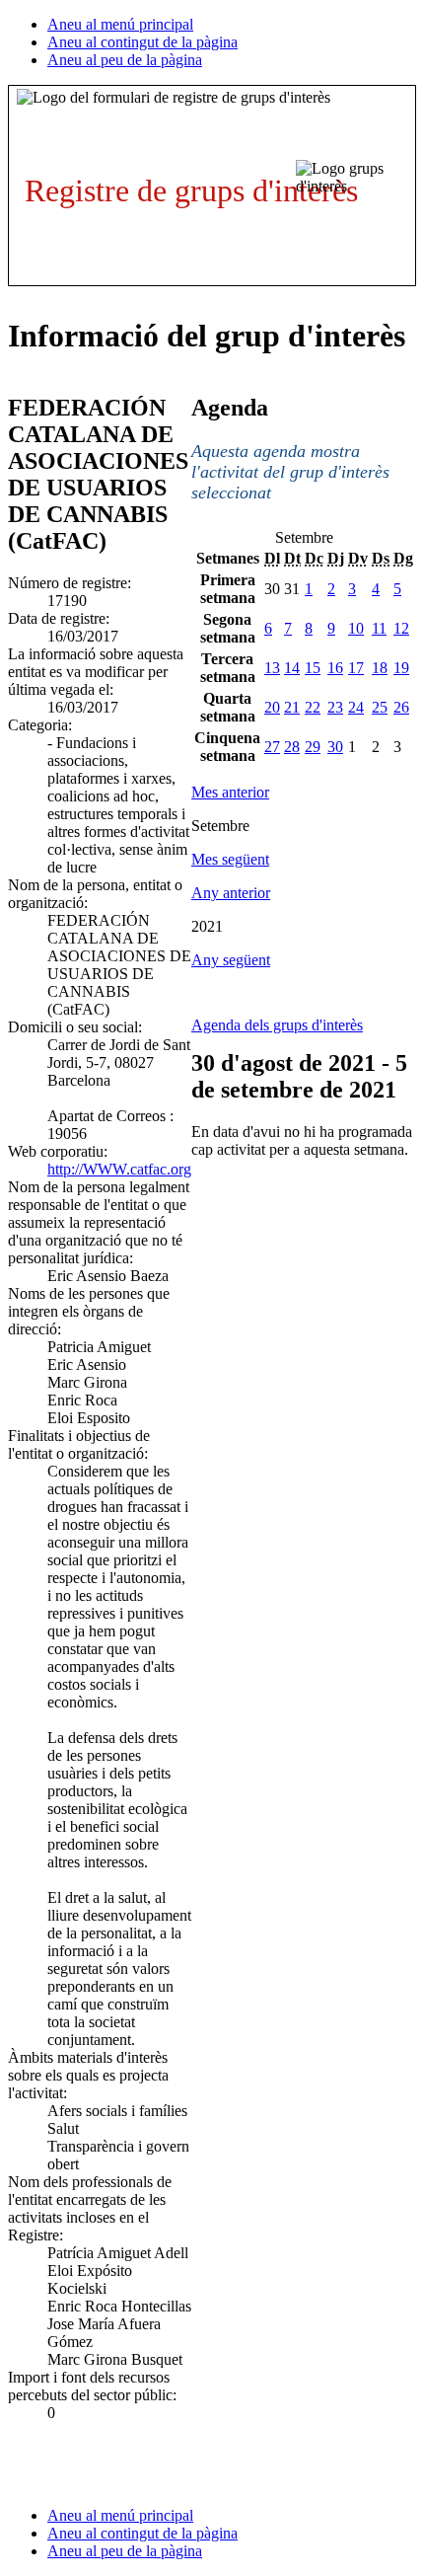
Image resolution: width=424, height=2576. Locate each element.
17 (356, 668)
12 (401, 628)
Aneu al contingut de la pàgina (142, 42)
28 (292, 747)
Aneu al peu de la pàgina (125, 60)
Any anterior (231, 893)
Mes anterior (230, 792)
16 (335, 668)
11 (379, 628)
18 (380, 668)
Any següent (231, 960)
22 (313, 707)
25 (380, 707)
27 (272, 747)
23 (335, 707)
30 (335, 747)
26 (401, 707)
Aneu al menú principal (120, 24)
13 (272, 668)
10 (356, 628)
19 (401, 668)
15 (313, 668)
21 (292, 707)
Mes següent (230, 859)
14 (292, 668)
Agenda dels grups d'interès (277, 1025)
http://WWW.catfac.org (119, 1169)
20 (272, 707)
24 (356, 707)
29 (313, 747)
